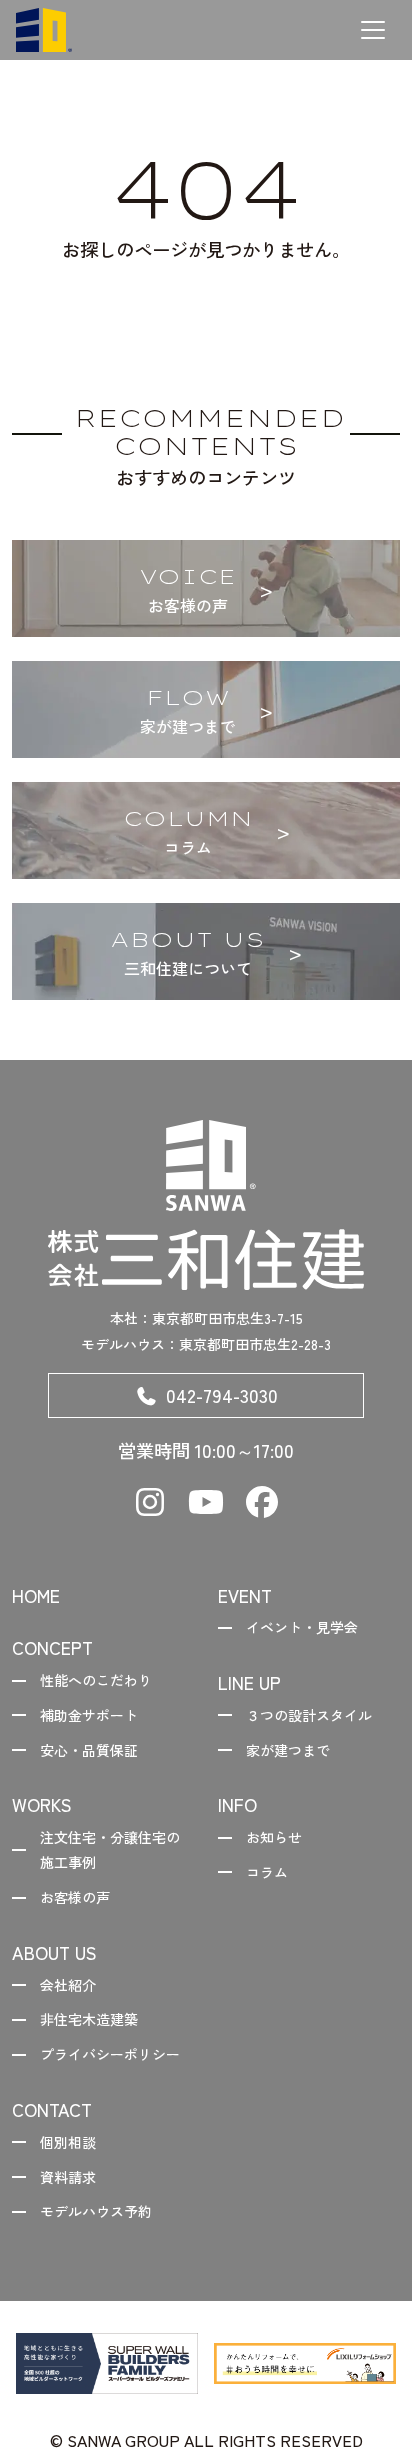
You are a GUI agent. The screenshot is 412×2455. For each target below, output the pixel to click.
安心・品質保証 (89, 1750)
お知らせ (274, 1837)
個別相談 (68, 2142)
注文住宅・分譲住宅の (110, 1849)
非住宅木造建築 (89, 2019)
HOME (36, 1595)
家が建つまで (288, 1750)
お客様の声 (75, 1897)
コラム (267, 1872)
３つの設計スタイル (309, 1715)
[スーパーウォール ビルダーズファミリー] (107, 2363)
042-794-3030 (222, 1395)
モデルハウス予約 (96, 2211)
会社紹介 (68, 1985)
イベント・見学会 (302, 1627)
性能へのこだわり (96, 1680)
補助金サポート (89, 1715)
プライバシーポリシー (110, 2054)
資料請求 (68, 2177)
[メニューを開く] (373, 30)
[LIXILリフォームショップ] (305, 2364)
